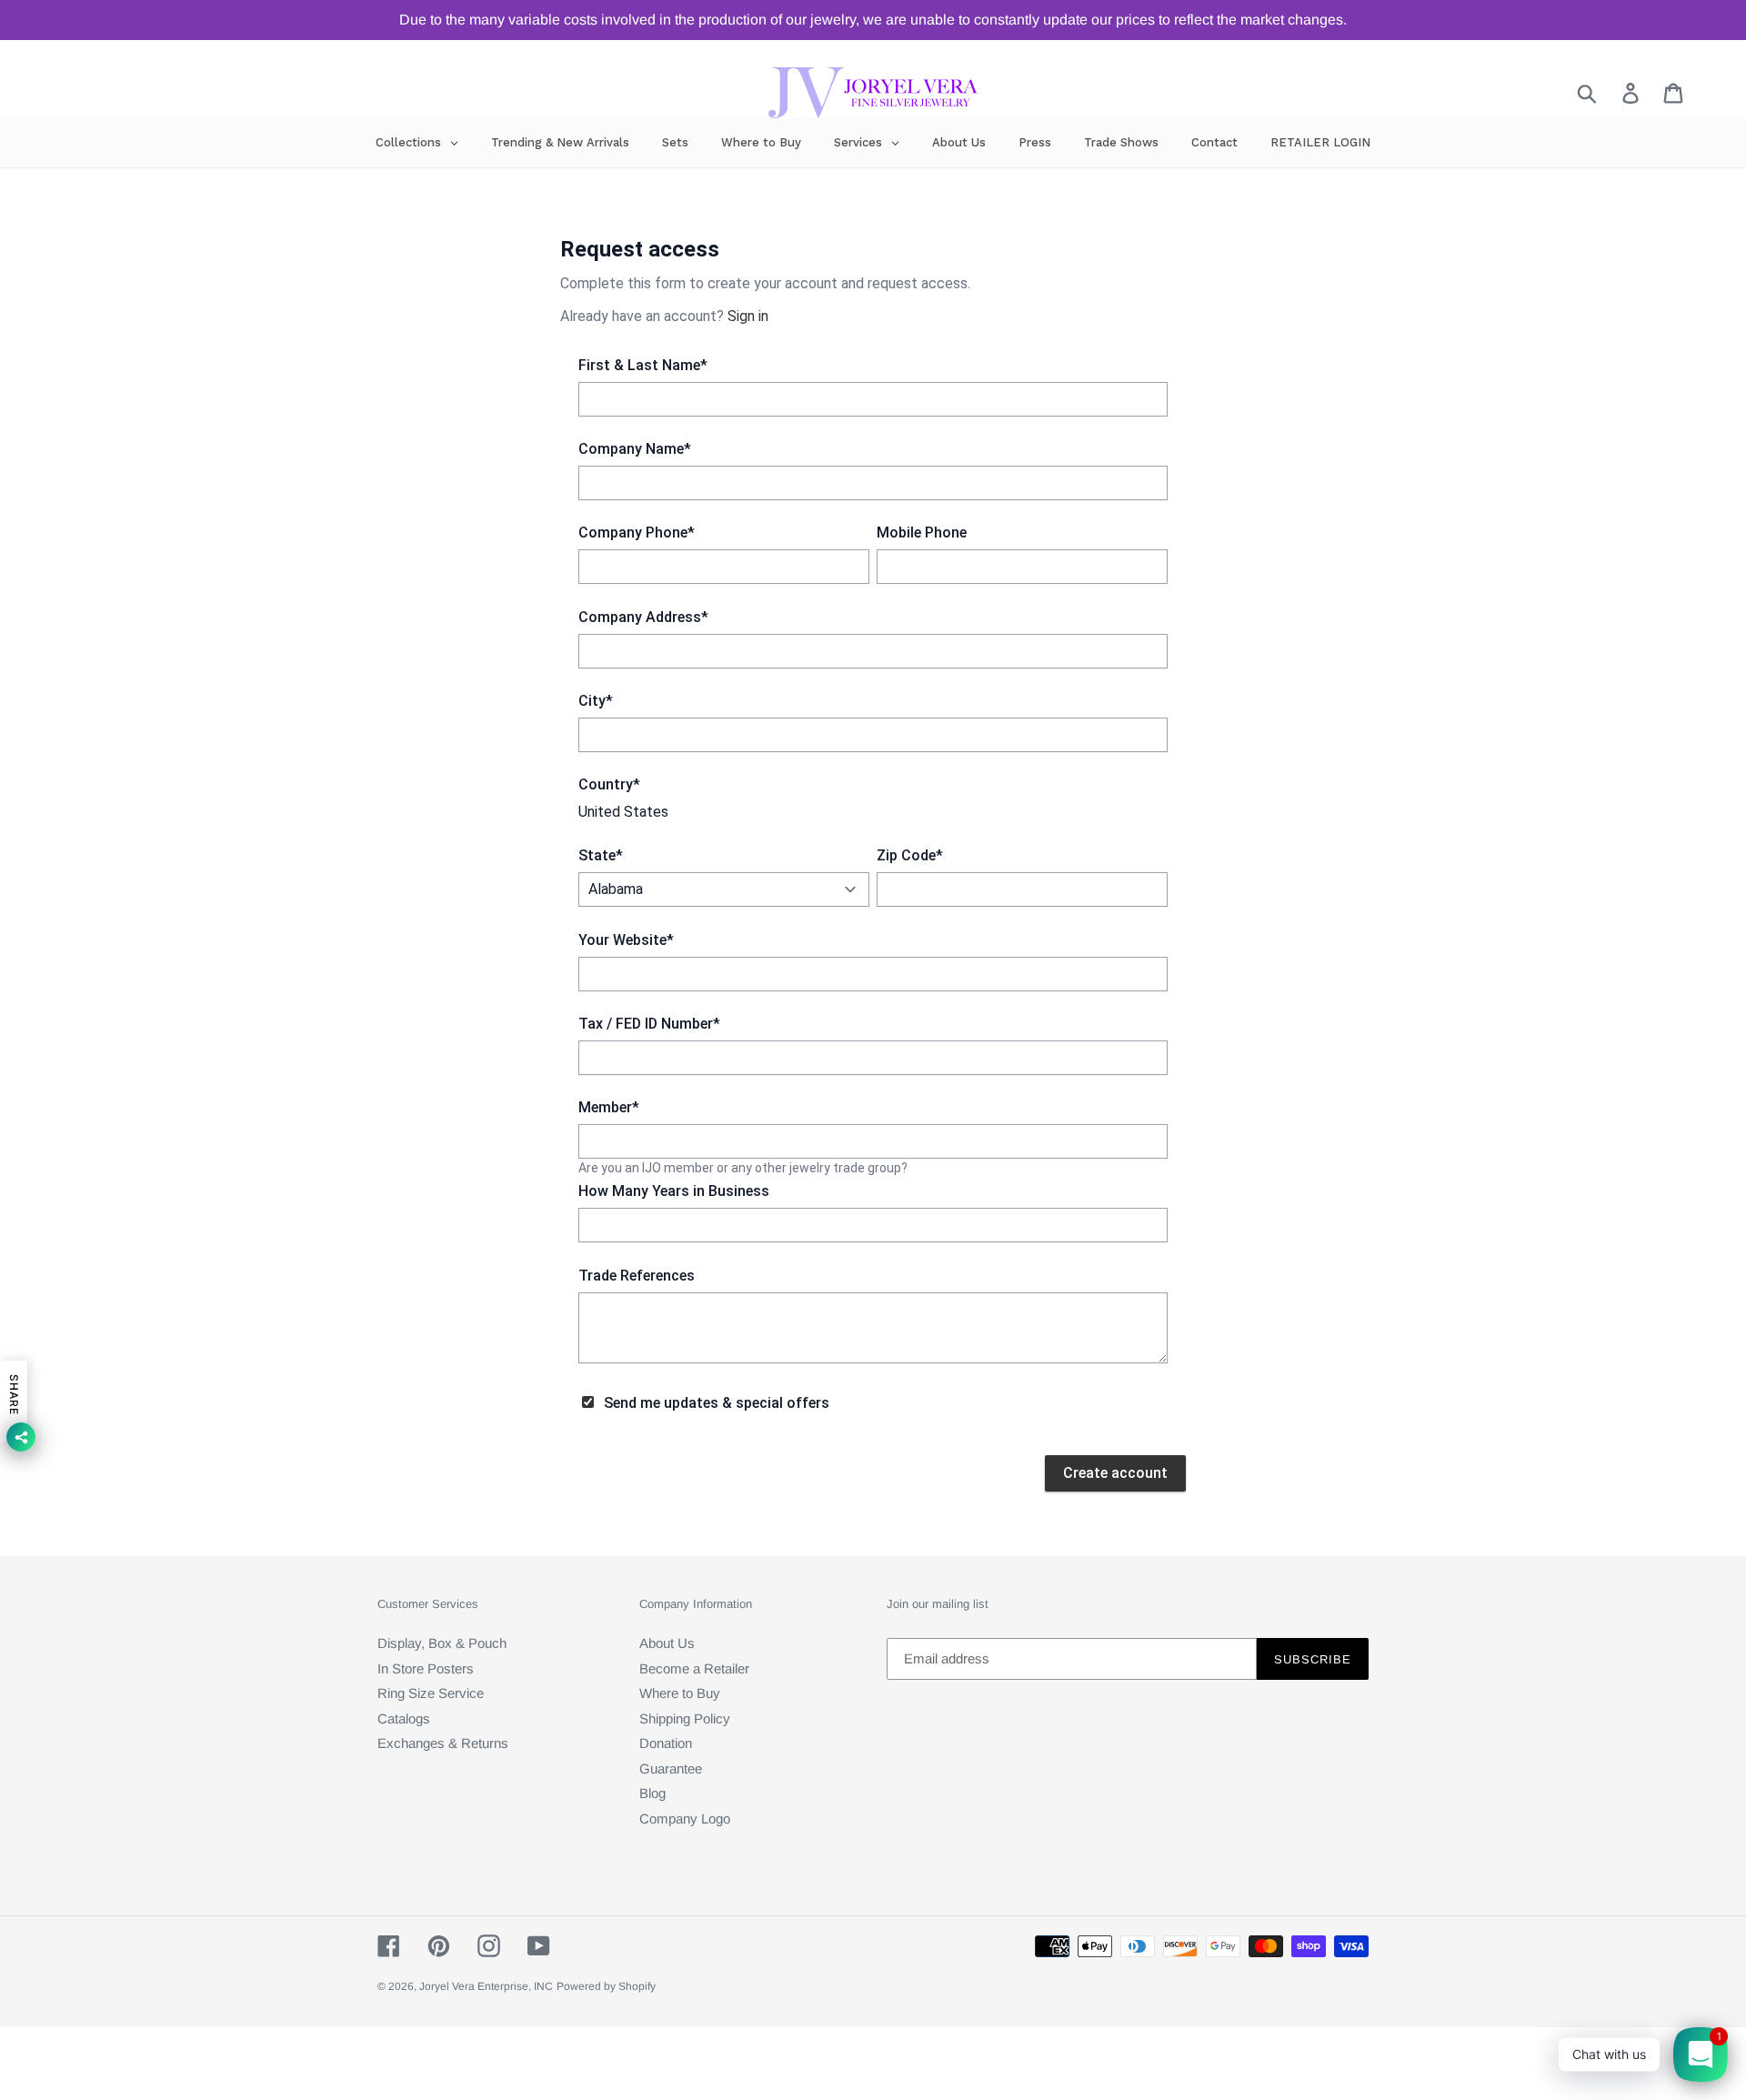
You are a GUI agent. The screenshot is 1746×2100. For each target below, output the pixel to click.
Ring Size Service (431, 1693)
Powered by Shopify (606, 1986)
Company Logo (685, 1819)
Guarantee (671, 1768)
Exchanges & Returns (443, 1743)
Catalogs (404, 1718)
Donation (666, 1743)
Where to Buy (680, 1693)
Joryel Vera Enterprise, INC (486, 1986)
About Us (667, 1643)
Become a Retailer (694, 1668)
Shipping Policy (685, 1718)
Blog (652, 1793)
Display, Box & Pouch (442, 1643)
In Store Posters (426, 1668)
